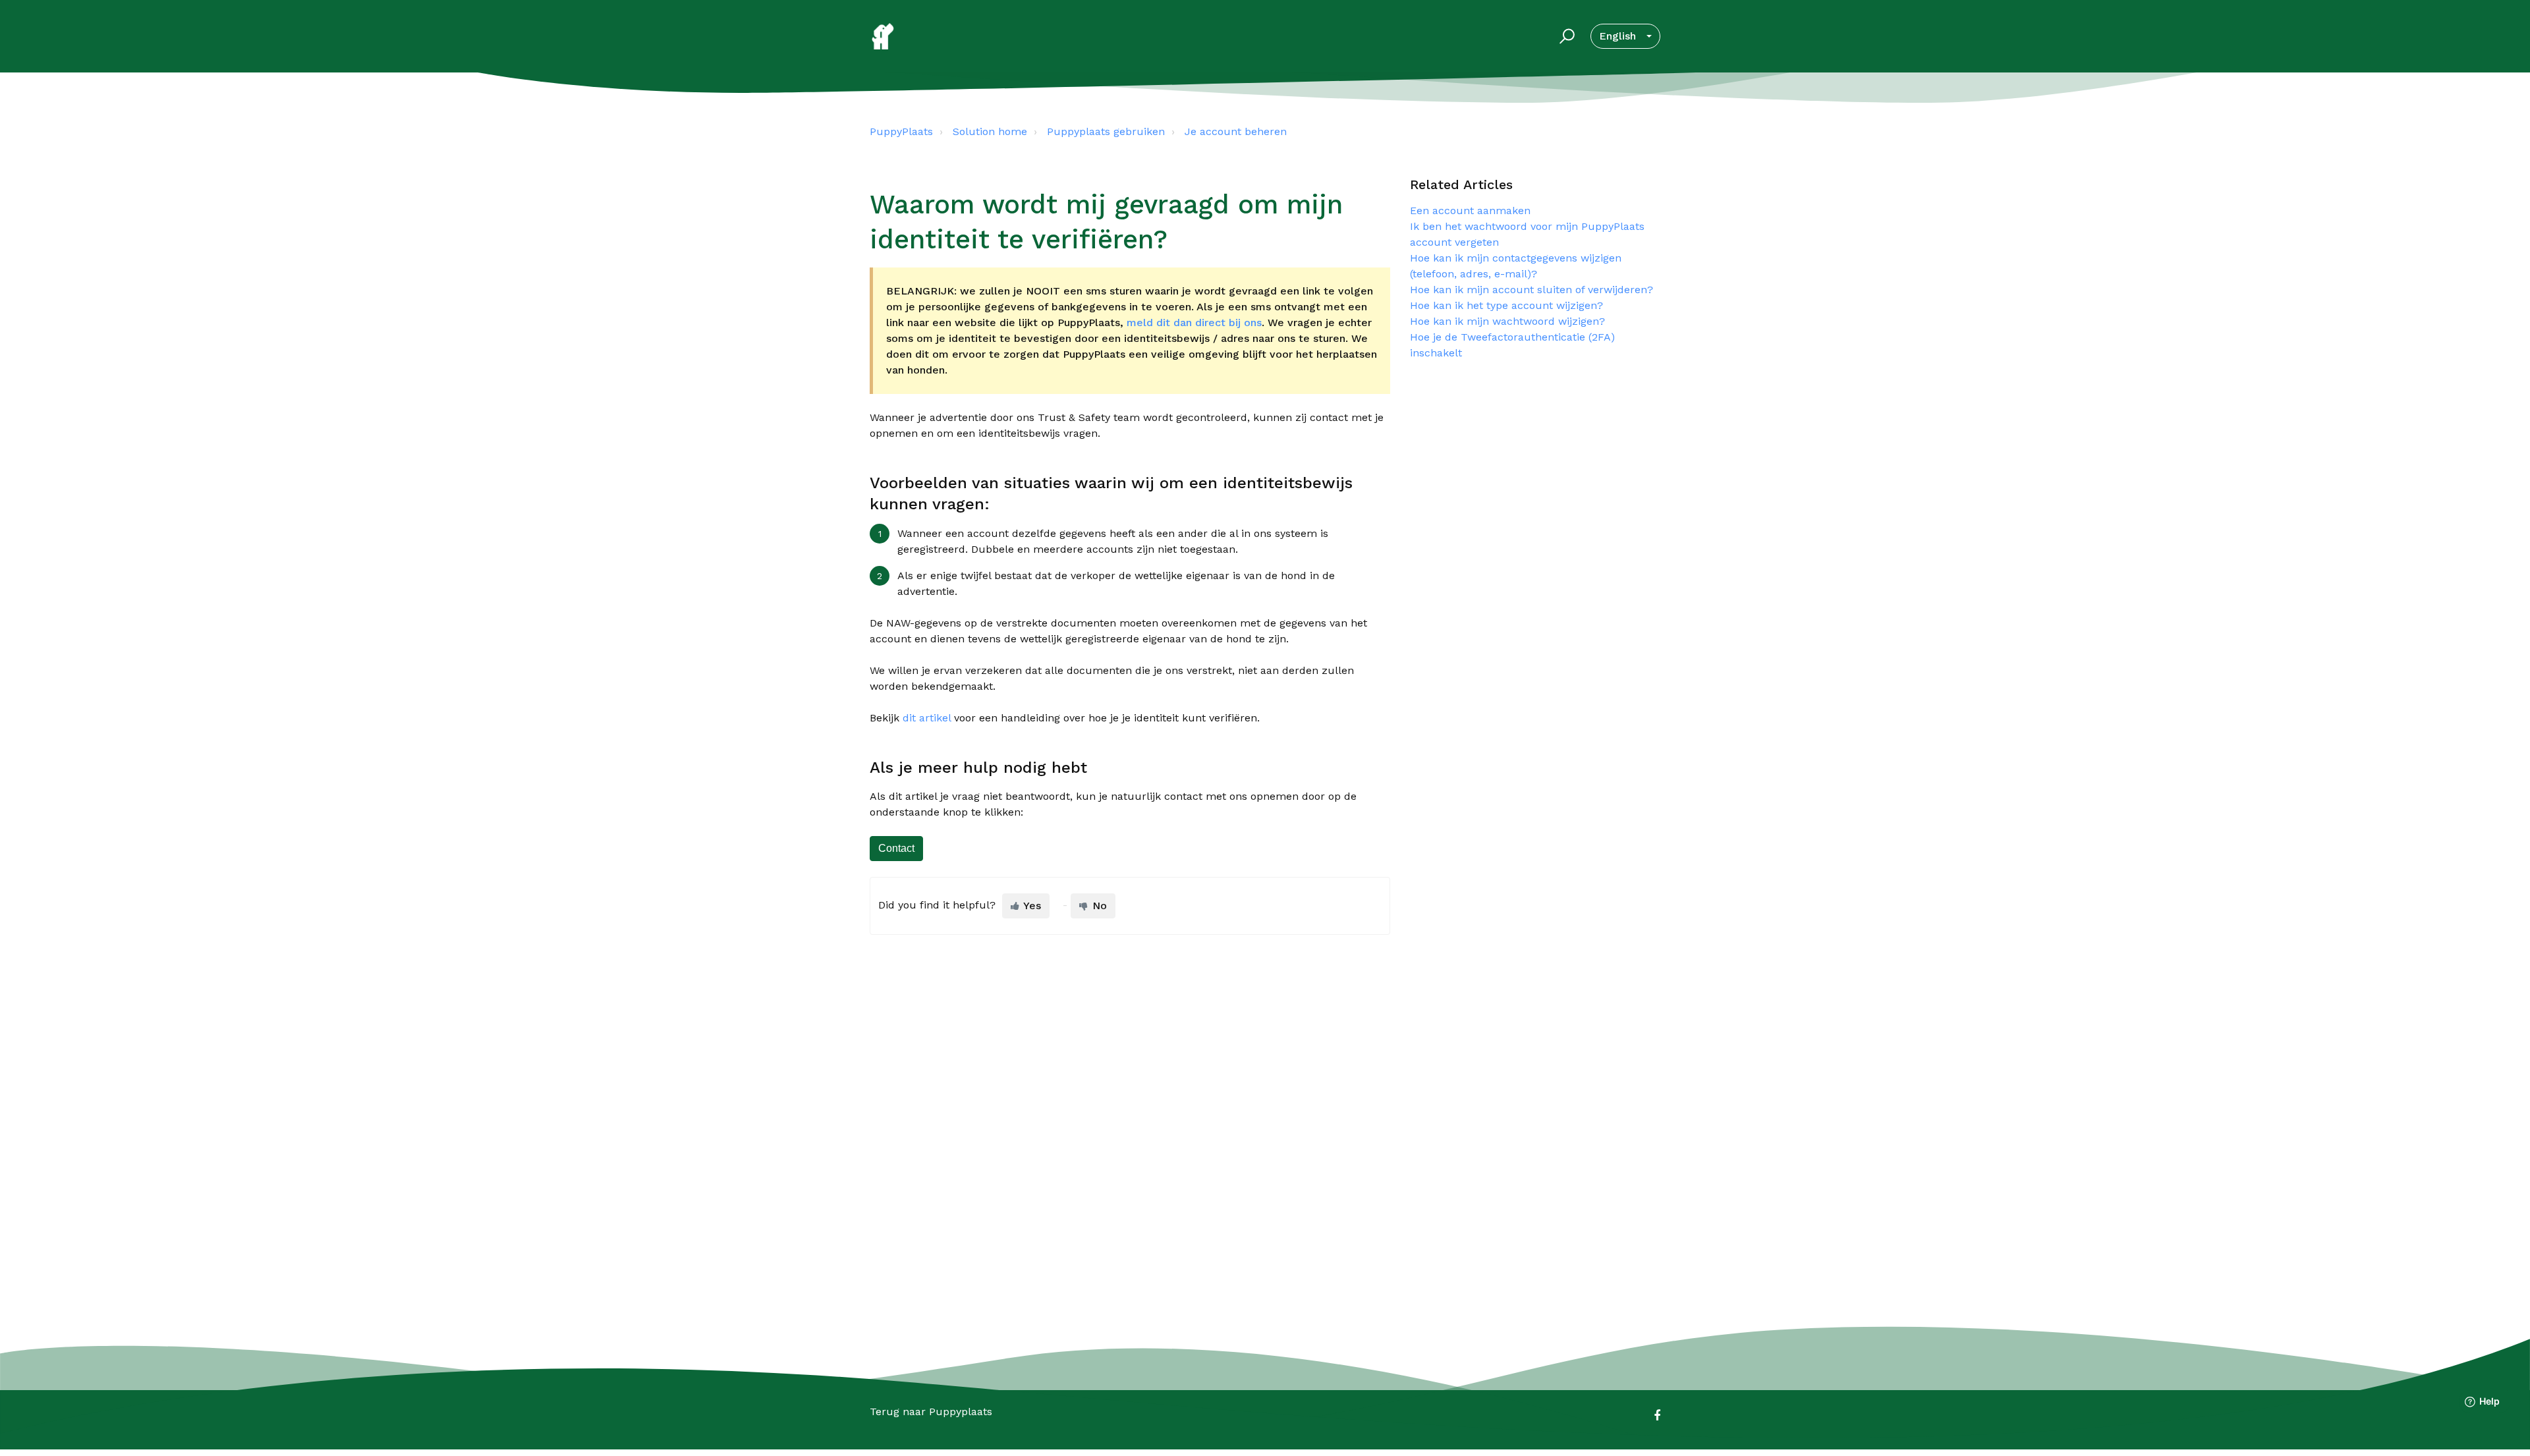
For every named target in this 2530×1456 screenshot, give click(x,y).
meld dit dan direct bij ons (1194, 322)
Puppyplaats (961, 1412)
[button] (1565, 36)
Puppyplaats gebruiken (1106, 131)
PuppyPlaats (901, 131)
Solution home (990, 131)
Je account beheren (1236, 131)
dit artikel (927, 718)
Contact (896, 848)
